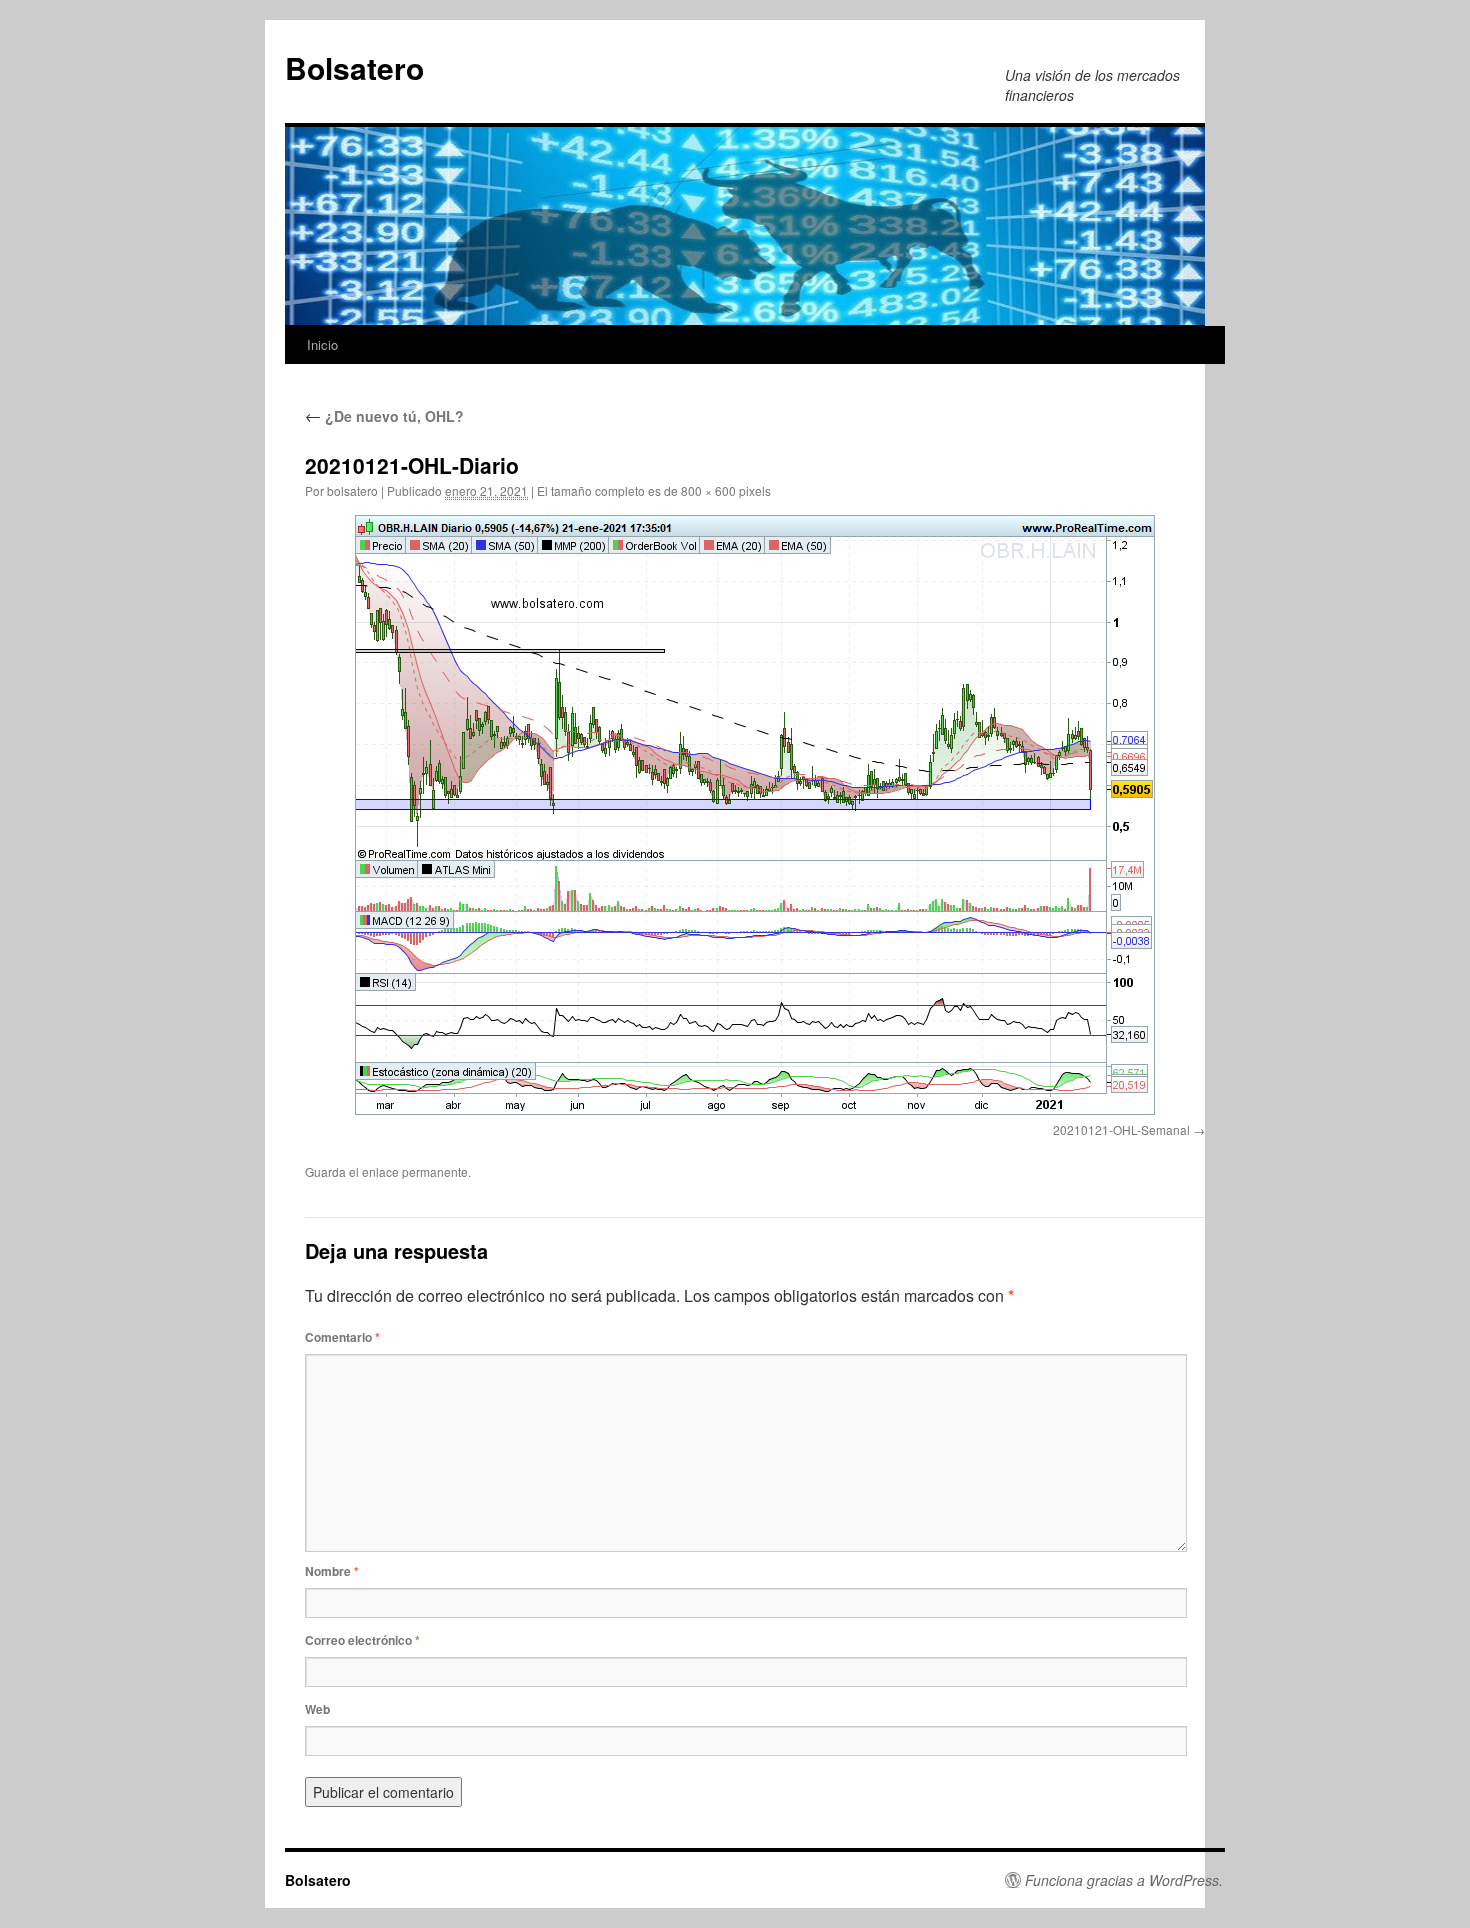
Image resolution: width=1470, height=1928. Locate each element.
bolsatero (352, 490)
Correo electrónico (362, 1640)
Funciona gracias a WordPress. (1124, 1880)
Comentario (342, 1337)
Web (317, 1709)
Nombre (332, 1571)
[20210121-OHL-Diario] (755, 815)
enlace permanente (415, 1171)
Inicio (322, 344)
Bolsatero (354, 67)
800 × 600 (708, 490)
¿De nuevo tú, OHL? (384, 416)
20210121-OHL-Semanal (1121, 1129)
